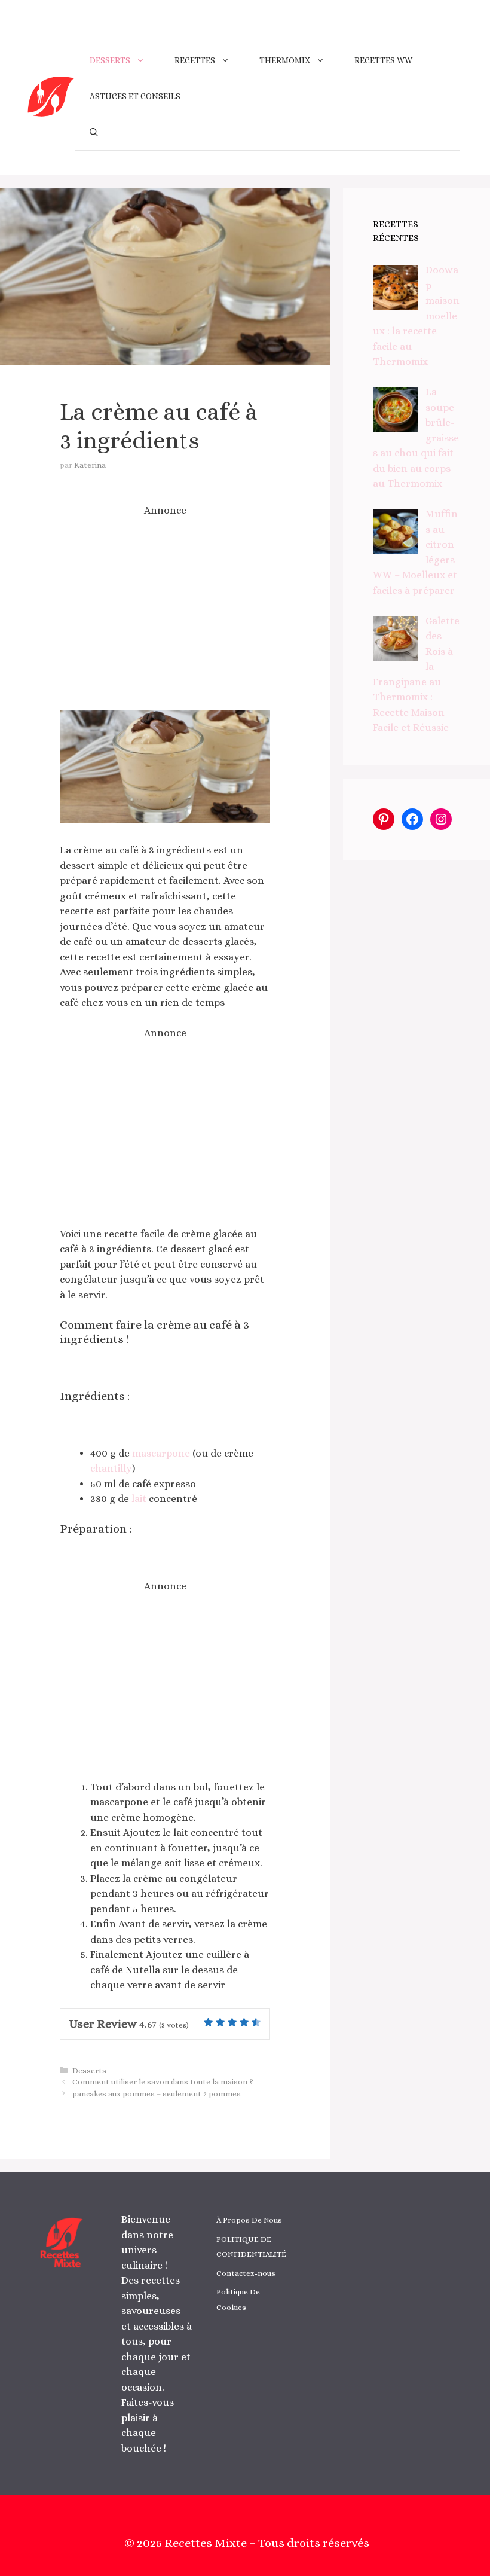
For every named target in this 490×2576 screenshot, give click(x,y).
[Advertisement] (165, 614)
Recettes (195, 60)
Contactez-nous (246, 2273)
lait (139, 1499)
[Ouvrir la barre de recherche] (94, 132)
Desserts (110, 60)
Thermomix (285, 60)
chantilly (111, 1468)
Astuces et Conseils (135, 96)
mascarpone (161, 1453)
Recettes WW (383, 60)
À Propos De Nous (249, 2220)
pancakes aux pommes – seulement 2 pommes (157, 2094)
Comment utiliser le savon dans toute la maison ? (163, 2082)
